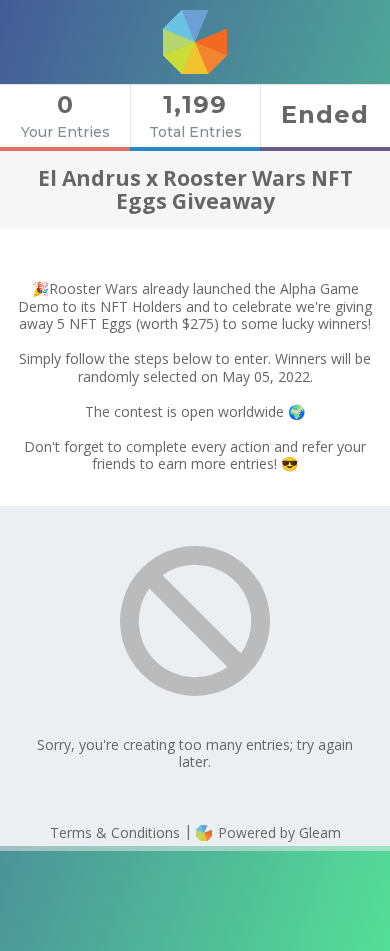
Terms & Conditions (115, 832)
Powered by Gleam (277, 832)
